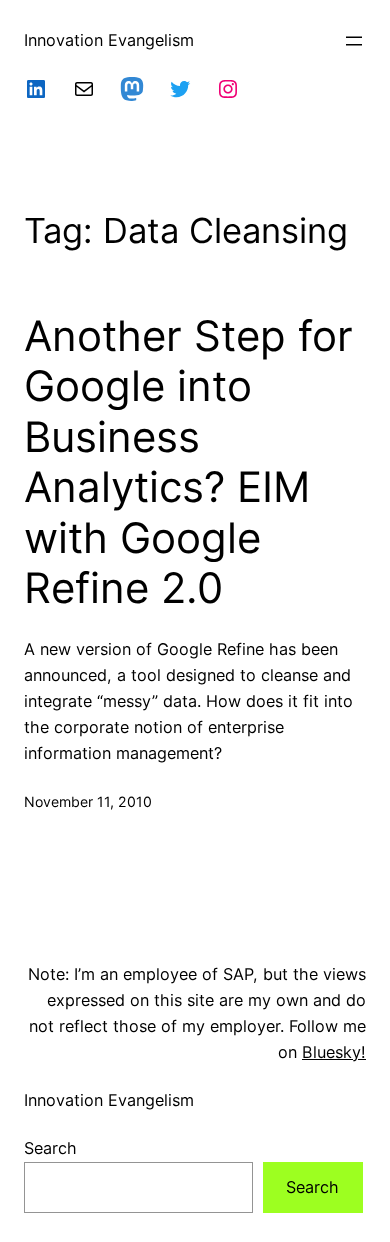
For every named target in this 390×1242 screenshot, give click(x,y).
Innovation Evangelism (109, 40)
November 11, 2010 (88, 801)
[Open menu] (354, 41)
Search (50, 1148)
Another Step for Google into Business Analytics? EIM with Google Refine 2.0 (188, 462)
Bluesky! (334, 1052)
